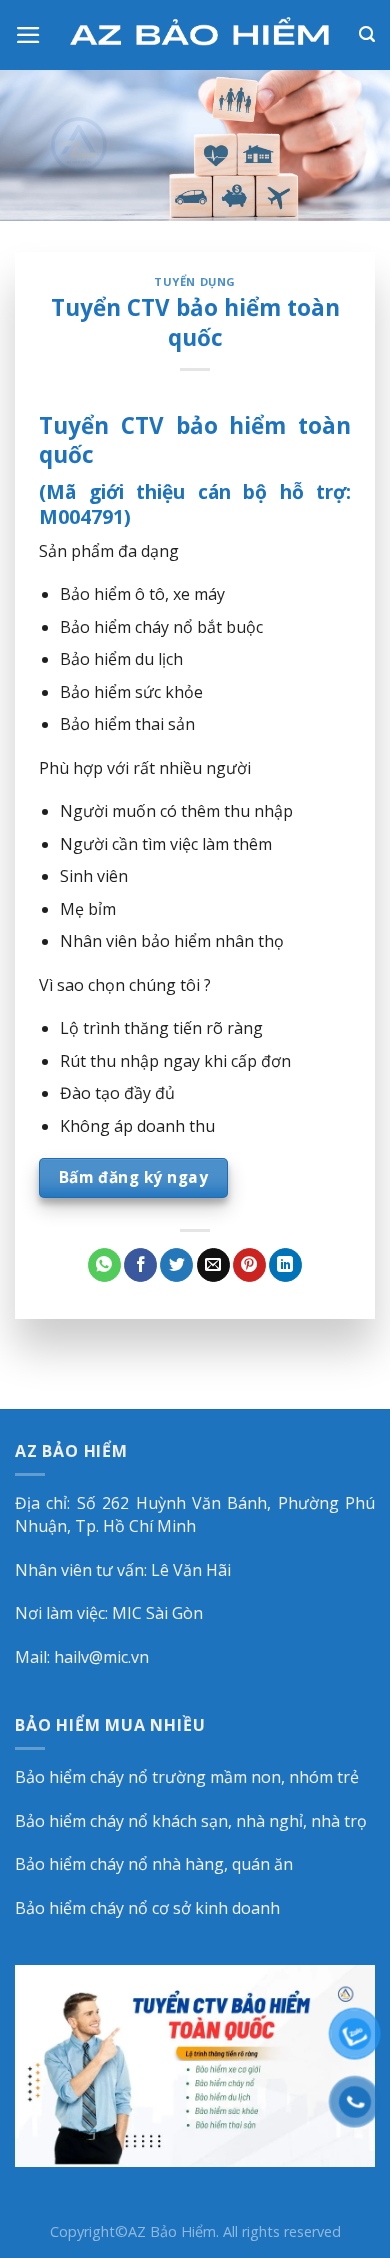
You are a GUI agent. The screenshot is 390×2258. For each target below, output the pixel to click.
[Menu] (28, 35)
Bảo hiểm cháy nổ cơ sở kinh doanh (147, 1908)
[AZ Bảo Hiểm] (200, 35)
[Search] (367, 34)
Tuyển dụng (195, 281)
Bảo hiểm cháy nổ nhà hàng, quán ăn (154, 1864)
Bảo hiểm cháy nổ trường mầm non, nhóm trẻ (187, 1777)
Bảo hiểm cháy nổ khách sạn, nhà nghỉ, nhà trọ (191, 1821)
